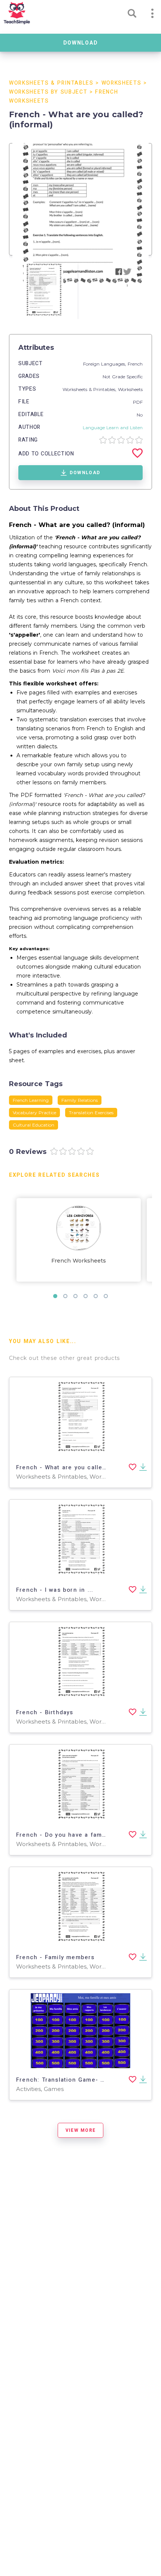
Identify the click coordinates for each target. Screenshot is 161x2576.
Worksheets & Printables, (90, 389)
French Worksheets (79, 1261)
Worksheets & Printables (51, 83)
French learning (31, 1100)
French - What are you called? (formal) (77, 1467)
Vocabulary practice (34, 1113)
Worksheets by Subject (48, 92)
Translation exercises (91, 1113)
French (135, 364)
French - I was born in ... (55, 1590)
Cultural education (34, 1125)
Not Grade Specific (123, 377)
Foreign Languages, (105, 364)
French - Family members (55, 1957)
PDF (138, 402)
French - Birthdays (45, 1712)
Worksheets (121, 83)
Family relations (80, 1100)
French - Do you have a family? (64, 1835)
